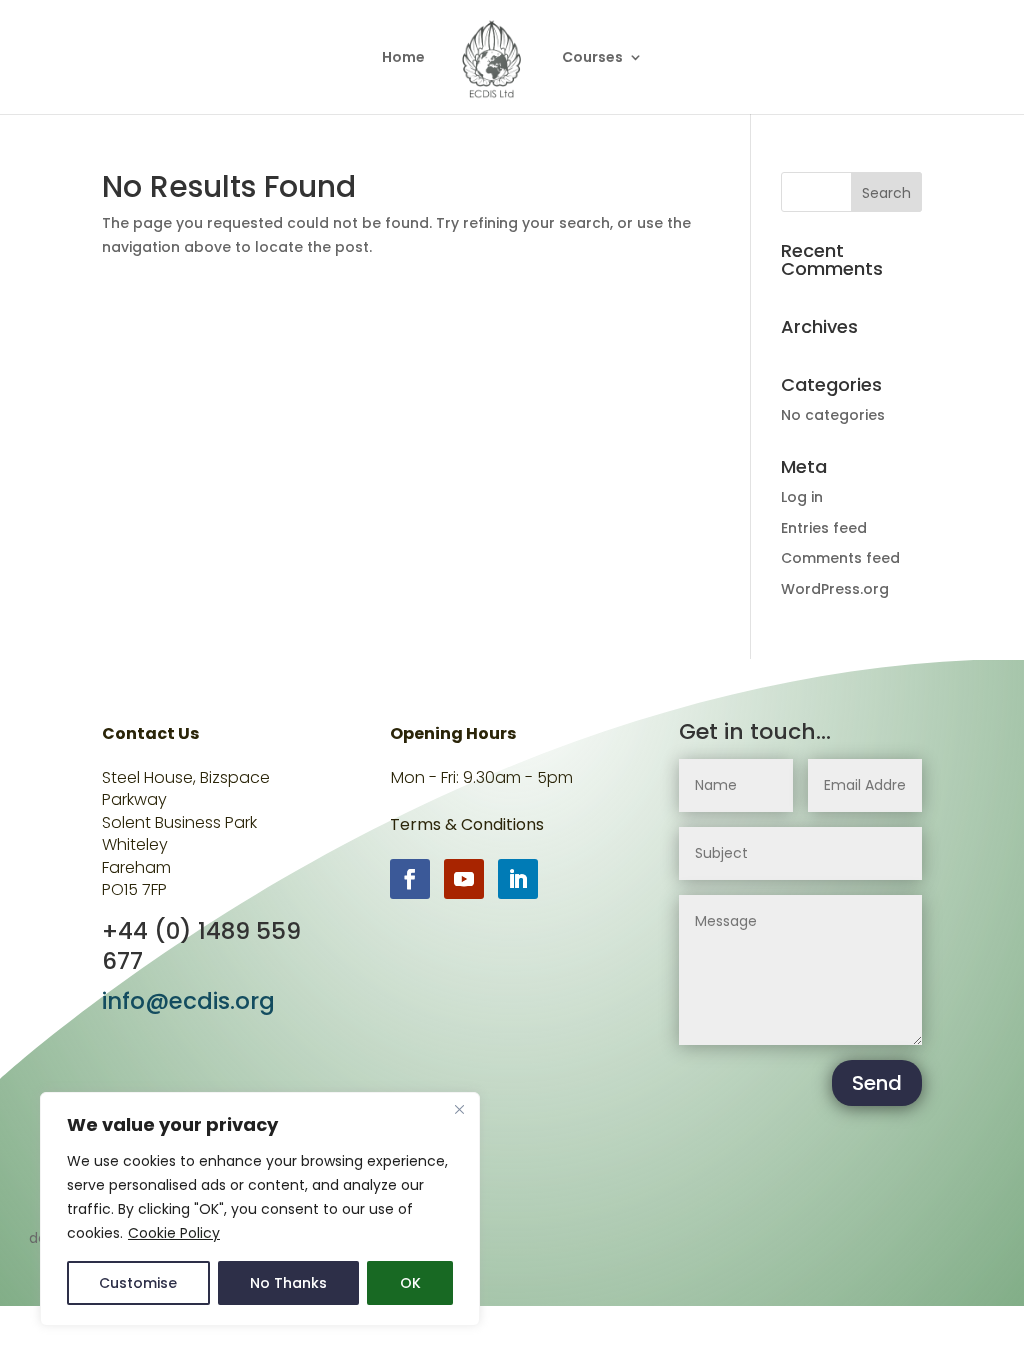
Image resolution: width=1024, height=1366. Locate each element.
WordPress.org (835, 589)
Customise (138, 1283)
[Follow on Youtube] (464, 879)
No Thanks (288, 1283)
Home (403, 58)
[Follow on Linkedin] (518, 879)
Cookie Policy (174, 1233)
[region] (260, 1209)
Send (877, 1083)
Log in (802, 497)
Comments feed (840, 558)
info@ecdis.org (188, 1001)
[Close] (459, 1109)
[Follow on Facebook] (410, 879)
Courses (592, 58)
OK (410, 1283)
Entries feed (824, 528)
